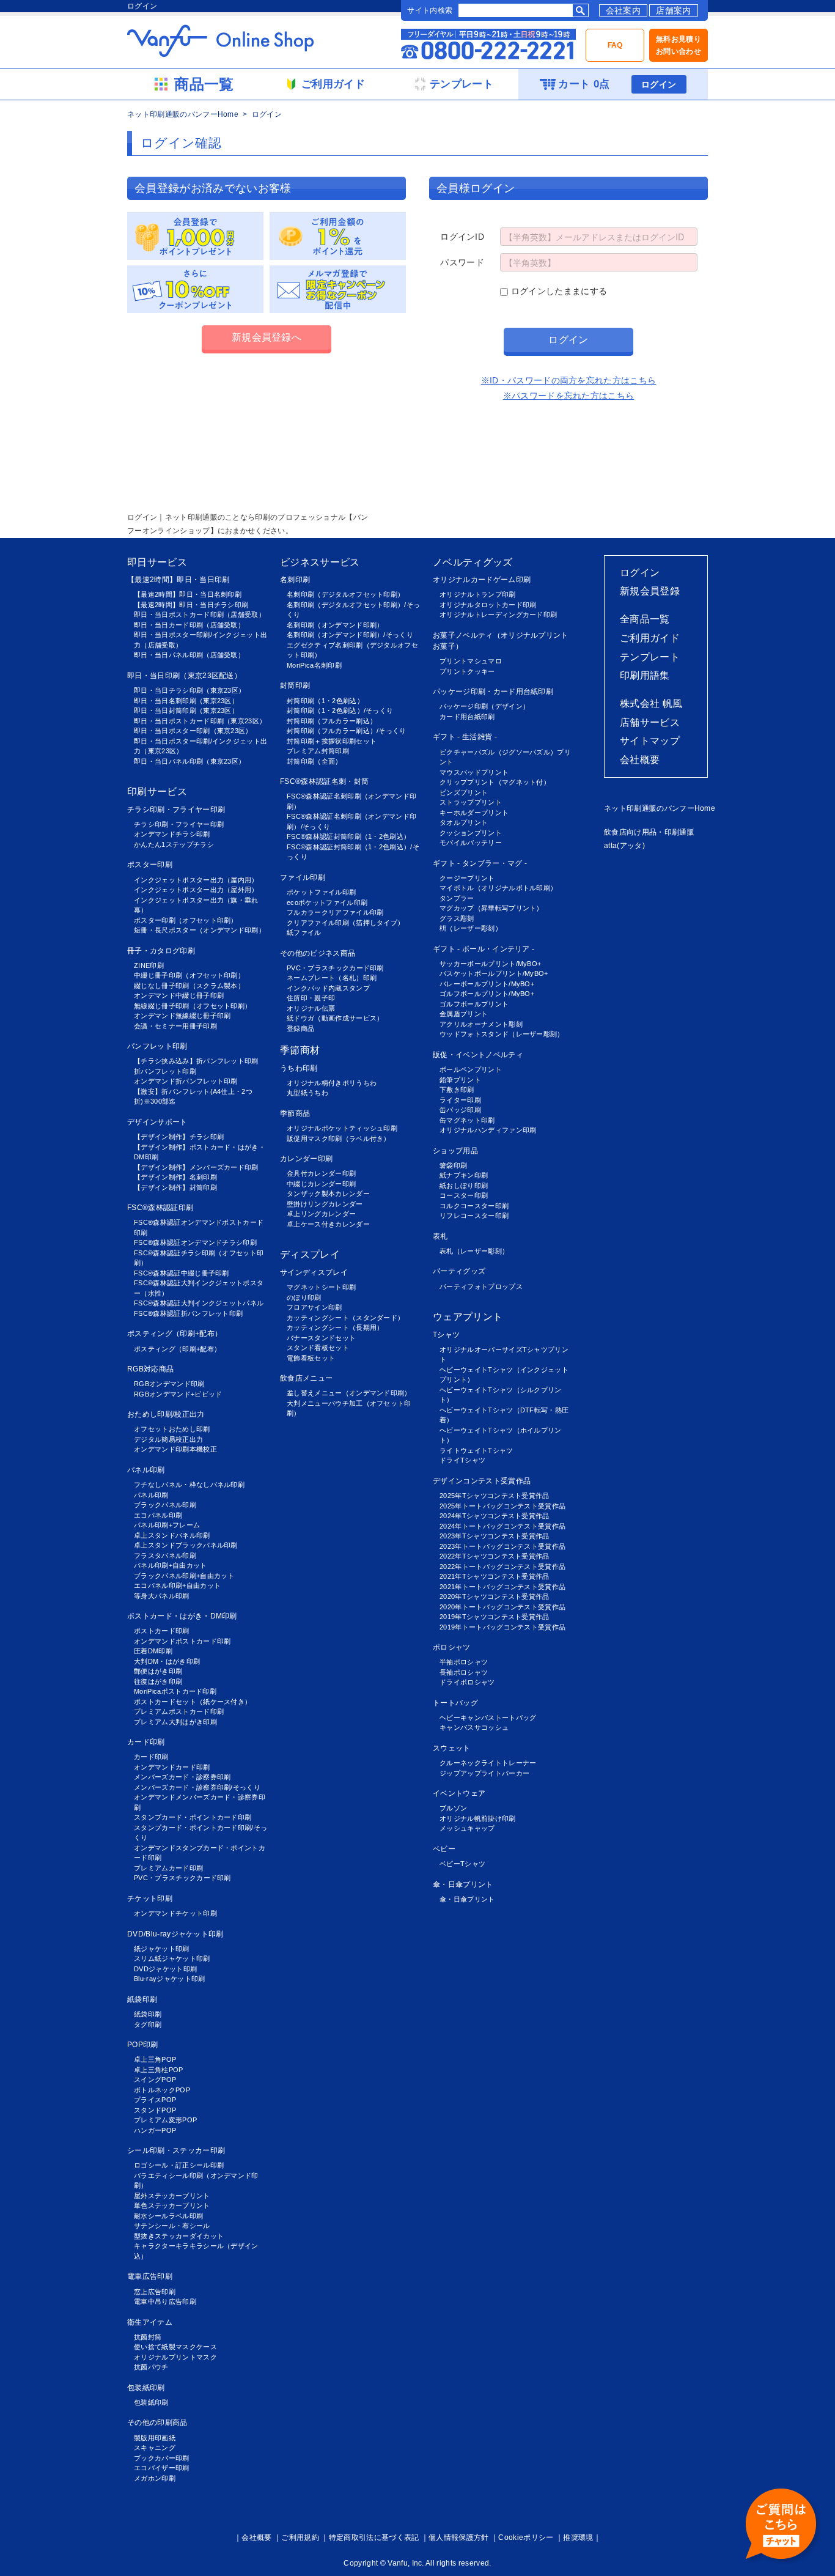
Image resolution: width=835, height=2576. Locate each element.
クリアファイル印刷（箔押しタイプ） (345, 923)
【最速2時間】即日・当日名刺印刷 (188, 594)
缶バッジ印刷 (460, 1110)
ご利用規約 (300, 2537)
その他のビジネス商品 (318, 953)
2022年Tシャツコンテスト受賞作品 (495, 1556)
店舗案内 (673, 10)
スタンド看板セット (318, 1348)
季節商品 (295, 1113)
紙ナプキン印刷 (464, 1175)
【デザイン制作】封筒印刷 (175, 1187)
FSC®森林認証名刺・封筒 (324, 781)
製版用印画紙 (155, 2438)
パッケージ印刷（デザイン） (484, 706)
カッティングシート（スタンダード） (345, 1318)
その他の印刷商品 (157, 2423)
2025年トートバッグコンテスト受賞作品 (502, 1506)
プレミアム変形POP (165, 2120)
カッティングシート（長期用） (335, 1327)
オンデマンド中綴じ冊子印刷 (179, 995)
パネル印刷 (146, 1470)
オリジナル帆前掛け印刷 (478, 1818)
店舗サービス (650, 722)
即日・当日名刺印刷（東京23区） (186, 701)
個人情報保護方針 (459, 2537)
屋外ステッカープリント (172, 2196)
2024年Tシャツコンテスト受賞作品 (495, 1516)
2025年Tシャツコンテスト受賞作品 (495, 1496)
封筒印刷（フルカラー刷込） (332, 721)
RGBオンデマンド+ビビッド (178, 1394)
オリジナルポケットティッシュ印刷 (342, 1128)
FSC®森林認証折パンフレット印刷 (188, 1313)
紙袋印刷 (142, 1999)
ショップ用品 (455, 1151)
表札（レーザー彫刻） (474, 1251)
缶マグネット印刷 (467, 1120)
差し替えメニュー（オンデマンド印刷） (349, 1393)
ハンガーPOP (155, 2130)
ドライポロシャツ (467, 1682)
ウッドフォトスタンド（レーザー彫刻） (502, 1034)
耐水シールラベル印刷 (168, 2216)
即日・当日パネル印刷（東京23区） (189, 761)
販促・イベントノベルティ (478, 1055)
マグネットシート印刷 (321, 1287)
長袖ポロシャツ (464, 1672)
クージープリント (467, 878)
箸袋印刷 (453, 1165)
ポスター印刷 (150, 865)
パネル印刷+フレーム (167, 1525)
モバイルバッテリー (471, 843)
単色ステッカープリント (172, 2205)
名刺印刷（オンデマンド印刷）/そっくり (350, 635)
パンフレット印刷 (157, 1046)
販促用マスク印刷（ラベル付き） (339, 1139)
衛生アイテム (150, 2322)
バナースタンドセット (321, 1338)
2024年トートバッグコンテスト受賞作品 (502, 1526)
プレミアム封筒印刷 (318, 751)
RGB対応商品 (150, 1369)
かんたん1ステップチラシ (174, 844)
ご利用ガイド (650, 638)
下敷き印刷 (457, 1090)
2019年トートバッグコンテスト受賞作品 (502, 1627)
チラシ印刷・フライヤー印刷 (176, 810)
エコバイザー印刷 (162, 2468)
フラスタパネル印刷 (165, 1556)
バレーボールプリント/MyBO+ (487, 984)
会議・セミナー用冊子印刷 (175, 1026)
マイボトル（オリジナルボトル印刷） (498, 888)
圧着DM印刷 (153, 1651)
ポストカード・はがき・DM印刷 (182, 1616)
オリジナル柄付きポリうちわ (332, 1083)
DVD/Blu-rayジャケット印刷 (175, 1934)
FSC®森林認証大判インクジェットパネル (199, 1303)
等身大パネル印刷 (162, 1596)
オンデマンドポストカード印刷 (182, 1641)
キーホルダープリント (474, 813)
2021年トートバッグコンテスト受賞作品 (502, 1587)
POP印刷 (143, 2045)
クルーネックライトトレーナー (488, 1763)
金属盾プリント (464, 1014)
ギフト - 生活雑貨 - (465, 737)
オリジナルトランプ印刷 (478, 594)
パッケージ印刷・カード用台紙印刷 (493, 692)
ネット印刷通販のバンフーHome (183, 114)
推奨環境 (578, 2537)
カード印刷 (146, 1742)
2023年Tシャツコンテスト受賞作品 (495, 1536)
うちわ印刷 (299, 1068)
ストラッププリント (471, 802)
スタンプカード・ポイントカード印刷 (193, 1817)
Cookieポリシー (526, 2537)
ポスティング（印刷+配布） (175, 1334)
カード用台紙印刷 (467, 717)
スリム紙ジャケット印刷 (172, 1958)
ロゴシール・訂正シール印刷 (179, 2165)
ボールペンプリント (471, 1069)
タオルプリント (464, 822)
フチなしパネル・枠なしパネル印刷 (189, 1485)
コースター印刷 (464, 1195)
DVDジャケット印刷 (165, 1969)
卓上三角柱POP (159, 2070)
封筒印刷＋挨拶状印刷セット (332, 741)
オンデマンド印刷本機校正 (175, 1449)
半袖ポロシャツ (464, 1662)
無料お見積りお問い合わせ (679, 45)
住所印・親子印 (311, 998)
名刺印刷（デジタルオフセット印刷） (345, 594)
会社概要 (640, 760)
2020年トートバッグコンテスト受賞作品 (502, 1607)
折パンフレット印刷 (165, 1071)
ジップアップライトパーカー (484, 1773)
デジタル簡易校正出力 (168, 1439)
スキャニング (155, 2448)
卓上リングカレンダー (321, 1214)
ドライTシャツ (462, 1460)
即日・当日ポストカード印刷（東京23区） (200, 721)
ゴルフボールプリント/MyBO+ (487, 994)
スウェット (452, 1748)
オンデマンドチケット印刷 (175, 1913)
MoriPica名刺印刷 (314, 665)
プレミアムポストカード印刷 (179, 1711)
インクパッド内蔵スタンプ (328, 988)
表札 (440, 1236)
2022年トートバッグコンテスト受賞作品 (502, 1567)
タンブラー (457, 898)
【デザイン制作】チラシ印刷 (179, 1137)
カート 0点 (584, 84)
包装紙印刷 (146, 2388)
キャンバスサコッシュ (474, 1727)
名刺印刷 (295, 580)
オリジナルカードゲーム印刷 (482, 580)
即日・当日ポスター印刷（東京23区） (193, 731)
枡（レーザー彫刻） (471, 928)
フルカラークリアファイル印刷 (335, 912)
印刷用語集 (645, 675)
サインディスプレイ (314, 1272)
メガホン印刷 (155, 2478)
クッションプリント (471, 833)
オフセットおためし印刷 (172, 1429)
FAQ (615, 45)
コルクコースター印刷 (474, 1206)
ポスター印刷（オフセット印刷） (186, 920)
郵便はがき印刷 (158, 1671)
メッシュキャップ (467, 1828)
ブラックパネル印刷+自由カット (184, 1576)
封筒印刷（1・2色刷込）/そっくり (340, 710)
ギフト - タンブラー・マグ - (480, 863)
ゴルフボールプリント (474, 1004)
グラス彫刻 (457, 918)
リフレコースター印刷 (474, 1216)
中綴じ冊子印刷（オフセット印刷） (189, 975)
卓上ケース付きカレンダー (328, 1224)
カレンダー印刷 (306, 1159)
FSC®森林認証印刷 (160, 1208)
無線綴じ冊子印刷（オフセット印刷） (193, 1006)
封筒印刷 (295, 685)
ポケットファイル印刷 (321, 892)
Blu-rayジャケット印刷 (169, 1979)
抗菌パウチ (151, 2367)
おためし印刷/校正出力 (166, 1414)
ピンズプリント (464, 792)
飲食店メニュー (306, 1378)
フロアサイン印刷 (315, 1307)
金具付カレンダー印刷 (321, 1173)
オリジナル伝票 (311, 1008)
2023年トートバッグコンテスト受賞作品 (502, 1546)
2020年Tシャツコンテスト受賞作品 (495, 1596)
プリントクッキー (467, 671)
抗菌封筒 (148, 2337)
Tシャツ (446, 1335)
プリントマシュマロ (471, 661)
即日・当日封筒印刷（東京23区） (186, 710)
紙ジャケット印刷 (162, 1949)
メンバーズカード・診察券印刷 (182, 1777)
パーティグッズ (459, 1271)
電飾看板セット (311, 1358)
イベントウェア (459, 1793)
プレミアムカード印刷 (168, 1868)
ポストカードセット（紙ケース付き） (193, 1702)
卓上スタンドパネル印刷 (172, 1535)
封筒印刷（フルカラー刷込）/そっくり (347, 731)
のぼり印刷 (304, 1297)
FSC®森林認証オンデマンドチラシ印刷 (195, 1242)
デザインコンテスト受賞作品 (482, 1481)
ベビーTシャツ (462, 1864)
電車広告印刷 (150, 2276)
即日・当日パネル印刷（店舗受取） (189, 655)
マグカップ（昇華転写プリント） (491, 908)
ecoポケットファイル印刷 (327, 902)
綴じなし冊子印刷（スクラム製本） (189, 986)
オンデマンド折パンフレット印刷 (186, 1081)
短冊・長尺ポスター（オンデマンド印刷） (200, 930)
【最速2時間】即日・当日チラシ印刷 (191, 605)
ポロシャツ (452, 1647)
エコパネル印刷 (158, 1515)
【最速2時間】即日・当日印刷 (178, 580)
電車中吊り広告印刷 (165, 2301)
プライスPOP (155, 2100)
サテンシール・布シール (172, 2226)
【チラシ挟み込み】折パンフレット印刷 (196, 1061)
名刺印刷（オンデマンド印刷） (335, 625)
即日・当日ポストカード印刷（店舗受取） (200, 614)
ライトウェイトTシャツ (476, 1450)
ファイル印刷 (303, 877)
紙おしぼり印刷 (464, 1186)
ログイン (659, 84)
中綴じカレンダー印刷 (321, 1184)
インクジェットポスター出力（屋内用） (196, 880)
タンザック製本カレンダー (328, 1194)
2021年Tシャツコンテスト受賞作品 (495, 1576)
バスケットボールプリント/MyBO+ (494, 973)
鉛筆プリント (460, 1080)
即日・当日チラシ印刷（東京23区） (189, 690)
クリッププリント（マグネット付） (495, 782)
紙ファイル (304, 932)
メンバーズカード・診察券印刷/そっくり (197, 1787)
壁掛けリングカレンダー (325, 1204)
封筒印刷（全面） (315, 761)
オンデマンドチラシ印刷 (172, 834)
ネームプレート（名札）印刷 (332, 978)
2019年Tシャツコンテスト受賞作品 (495, 1617)
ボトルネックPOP (162, 2090)
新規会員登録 (650, 591)
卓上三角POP (155, 2059)
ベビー (444, 1849)
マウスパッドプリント (474, 772)
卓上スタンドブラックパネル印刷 (186, 1545)
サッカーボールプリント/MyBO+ (490, 964)
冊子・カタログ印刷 (161, 951)
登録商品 (300, 1028)
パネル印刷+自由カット (171, 1565)
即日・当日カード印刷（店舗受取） (189, 625)
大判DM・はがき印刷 (167, 1661)
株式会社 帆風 (651, 703)
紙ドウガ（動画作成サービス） (335, 1018)
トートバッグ (455, 1703)
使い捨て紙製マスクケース (175, 2347)
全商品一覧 (645, 619)
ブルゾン (453, 1808)
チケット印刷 (150, 1899)
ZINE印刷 (149, 965)
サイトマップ (650, 741)
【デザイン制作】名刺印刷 (175, 1177)
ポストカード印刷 (162, 1631)
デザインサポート (157, 1122)
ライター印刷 (460, 1100)
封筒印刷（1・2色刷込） (325, 701)
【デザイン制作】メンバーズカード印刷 (196, 1167)
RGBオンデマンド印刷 (169, 1384)
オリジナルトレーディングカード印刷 (498, 614)
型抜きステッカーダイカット (179, 2236)
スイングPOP (155, 2080)
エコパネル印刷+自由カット (177, 1585)
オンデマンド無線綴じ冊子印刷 (182, 1016)
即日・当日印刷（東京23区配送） (184, 676)
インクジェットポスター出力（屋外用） (196, 890)
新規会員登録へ (267, 337)
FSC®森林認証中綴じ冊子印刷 (182, 1273)
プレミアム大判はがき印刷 (175, 1722)
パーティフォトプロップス (481, 1286)
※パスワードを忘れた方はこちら (569, 396)
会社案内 (623, 10)
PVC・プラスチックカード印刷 (182, 1878)
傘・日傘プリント (463, 1884)
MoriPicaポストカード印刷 (175, 1691)
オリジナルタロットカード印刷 (488, 605)
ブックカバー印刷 (162, 2458)
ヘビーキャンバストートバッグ (488, 1718)
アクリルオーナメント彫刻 (481, 1024)
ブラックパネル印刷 (165, 1505)
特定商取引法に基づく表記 (374, 2537)
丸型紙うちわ (307, 1093)
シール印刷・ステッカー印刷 (176, 2150)
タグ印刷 (148, 2024)
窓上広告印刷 (155, 2292)
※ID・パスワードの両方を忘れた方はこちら (569, 380)
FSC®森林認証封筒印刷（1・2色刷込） (348, 836)
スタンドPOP (155, 2110)
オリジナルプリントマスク (175, 2357)
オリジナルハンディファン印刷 (488, 1130)
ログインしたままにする (559, 291)
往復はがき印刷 (158, 1681)
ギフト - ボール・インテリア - (484, 949)
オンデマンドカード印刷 (172, 1767)
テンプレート (650, 657)
